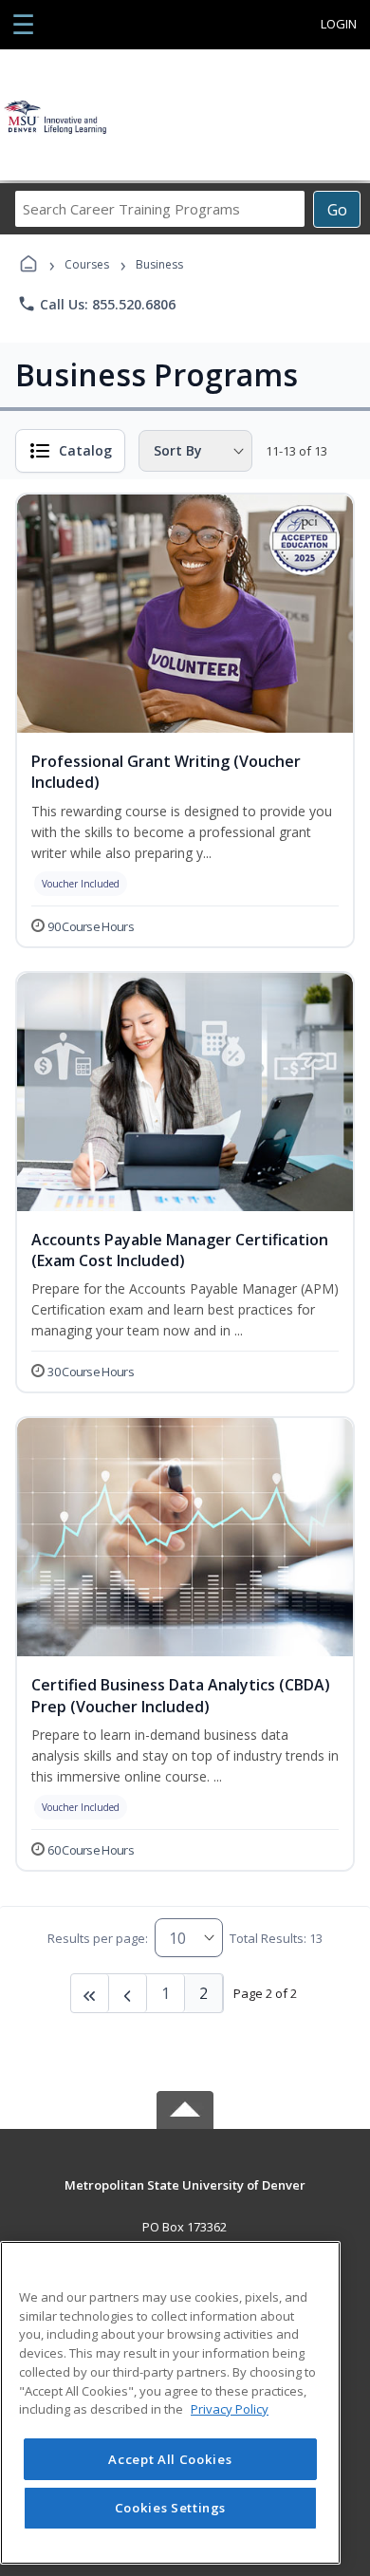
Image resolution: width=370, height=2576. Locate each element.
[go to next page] (128, 1993)
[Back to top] (185, 2199)
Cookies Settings (171, 2508)
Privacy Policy (230, 2409)
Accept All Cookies (170, 2459)
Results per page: (98, 1938)
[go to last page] (90, 1993)
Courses (87, 264)
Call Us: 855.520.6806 (96, 304)
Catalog (85, 450)
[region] (170, 2403)
